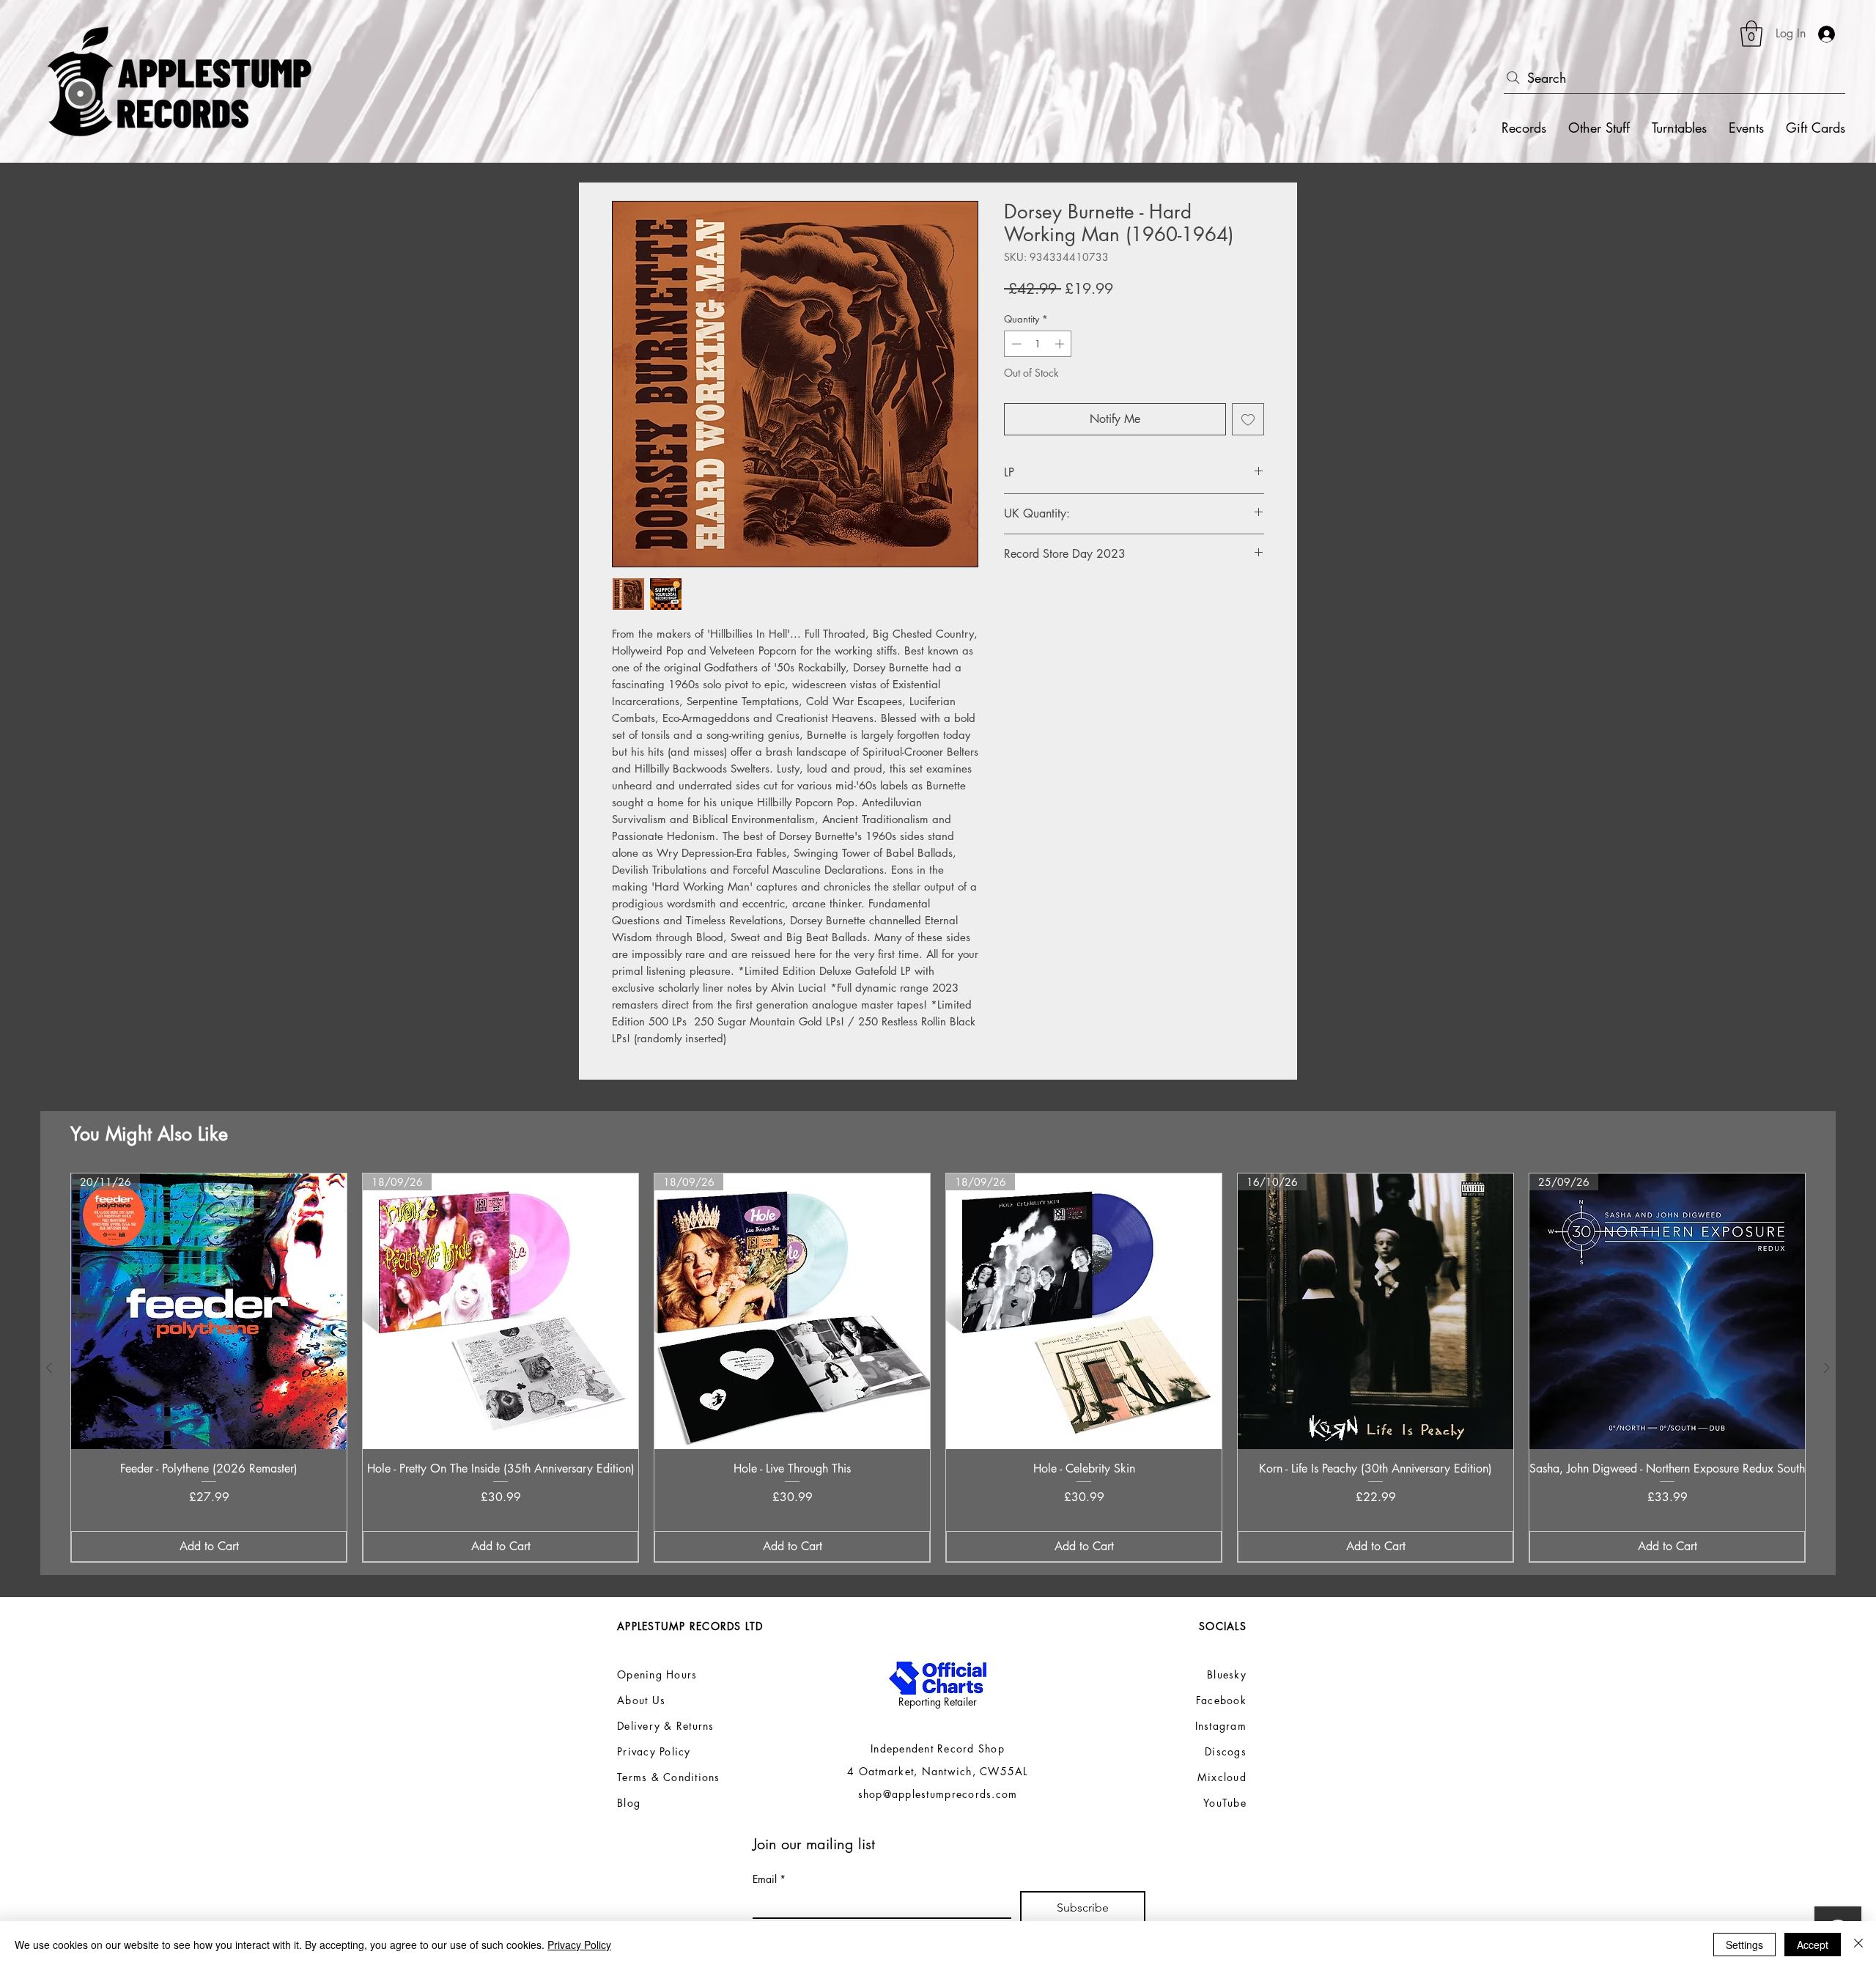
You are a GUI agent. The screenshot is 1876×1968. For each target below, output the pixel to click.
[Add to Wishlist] (1248, 419)
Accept (1813, 1945)
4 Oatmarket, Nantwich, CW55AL (938, 1771)
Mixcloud (1222, 1777)
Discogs (1226, 1751)
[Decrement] (1015, 344)
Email (769, 1879)
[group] (938, 1368)
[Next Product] (1827, 1368)
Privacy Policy (579, 1945)
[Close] (1858, 1945)
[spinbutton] (1038, 344)
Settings (1744, 1945)
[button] (1751, 34)
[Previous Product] (49, 1368)
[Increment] (1061, 344)
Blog (629, 1803)
